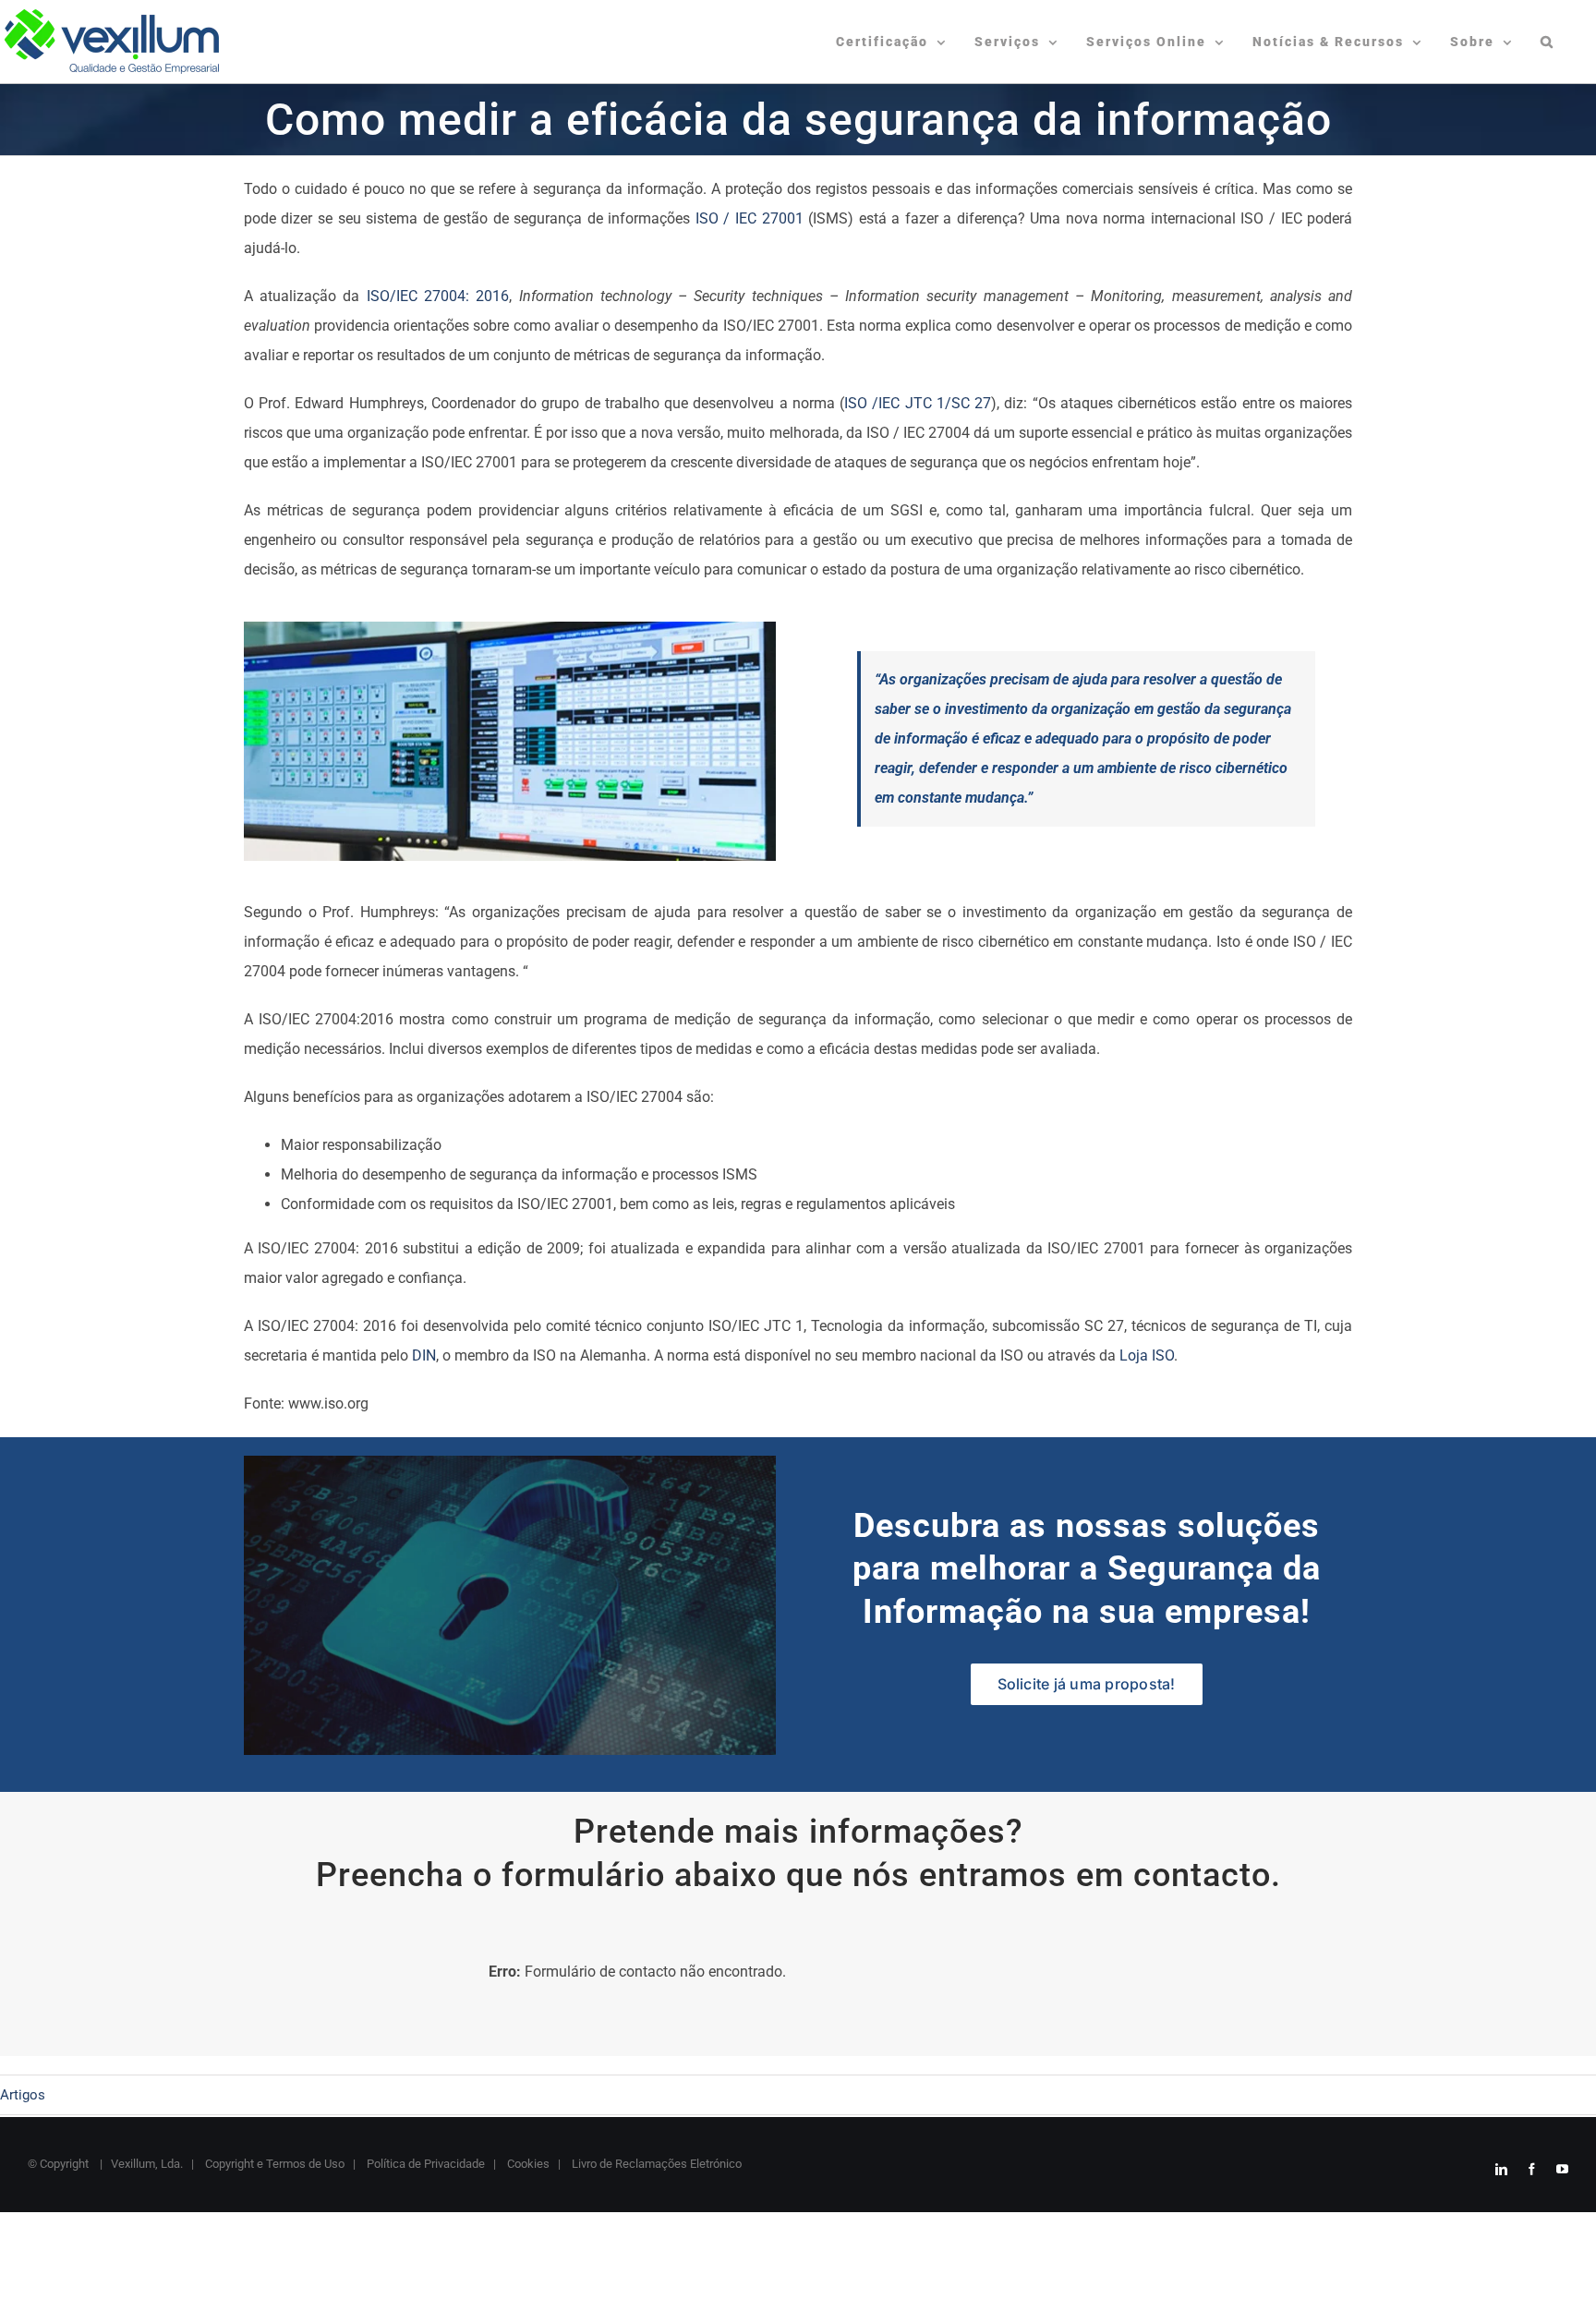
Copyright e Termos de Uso (273, 2164)
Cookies (527, 2164)
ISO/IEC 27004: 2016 (438, 296)
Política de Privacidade (424, 2164)
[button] (1548, 42)
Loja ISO (1147, 1355)
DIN (424, 1355)
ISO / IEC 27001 (750, 218)
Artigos (23, 2095)
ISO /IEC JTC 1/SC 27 (918, 403)
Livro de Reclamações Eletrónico (655, 2164)
